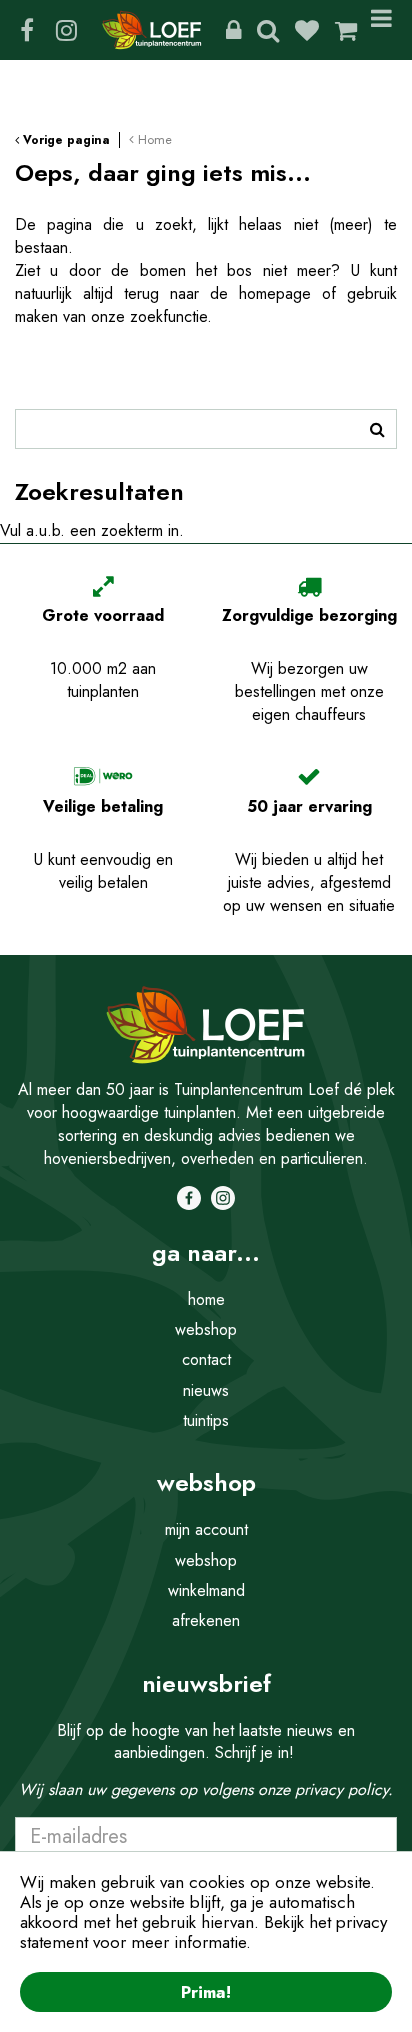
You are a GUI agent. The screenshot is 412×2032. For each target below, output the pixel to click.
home (206, 1299)
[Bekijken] (346, 30)
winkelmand (206, 1590)
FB (27, 30)
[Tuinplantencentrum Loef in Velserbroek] (152, 30)
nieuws (206, 1390)
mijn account (206, 1529)
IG (66, 30)
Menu (385, 30)
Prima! (206, 1992)
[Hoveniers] (233, 30)
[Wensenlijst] (307, 30)
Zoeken (268, 30)
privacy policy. (344, 1789)
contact (206, 1359)
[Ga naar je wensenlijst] (314, 30)
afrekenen (206, 1620)
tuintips (206, 1420)
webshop (206, 1329)
